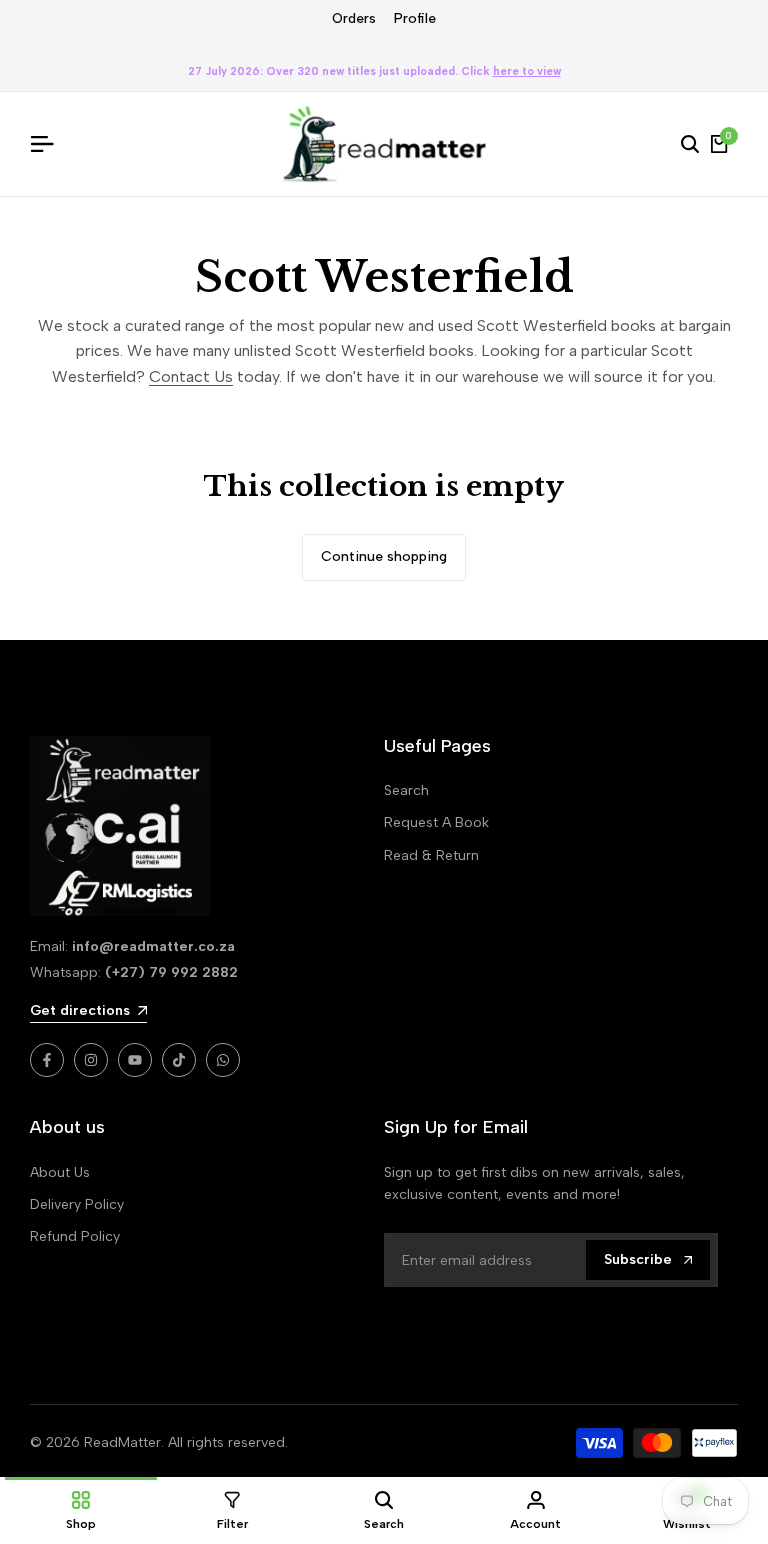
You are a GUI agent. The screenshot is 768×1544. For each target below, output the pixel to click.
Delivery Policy (77, 1204)
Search (406, 790)
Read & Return (431, 855)
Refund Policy (75, 1236)
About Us (60, 1172)
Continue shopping (384, 556)
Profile (415, 18)
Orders (354, 18)
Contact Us (191, 376)
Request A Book (436, 822)
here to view (527, 71)
